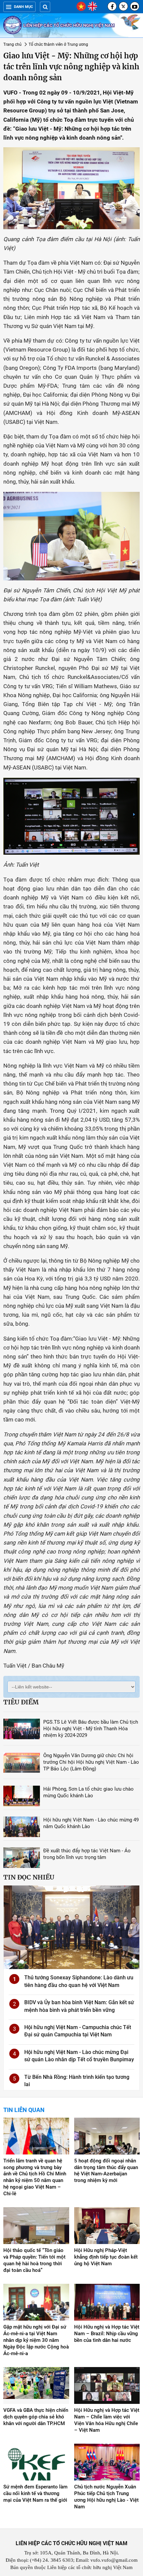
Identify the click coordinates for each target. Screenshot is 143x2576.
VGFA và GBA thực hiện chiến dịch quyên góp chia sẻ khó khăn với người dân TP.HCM (36, 2417)
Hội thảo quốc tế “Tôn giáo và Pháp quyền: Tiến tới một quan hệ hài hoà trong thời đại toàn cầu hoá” (34, 2260)
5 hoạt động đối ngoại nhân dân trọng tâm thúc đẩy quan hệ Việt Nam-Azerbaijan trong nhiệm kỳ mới (106, 2171)
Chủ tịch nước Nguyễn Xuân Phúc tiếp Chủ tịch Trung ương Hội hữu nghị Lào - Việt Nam (106, 2497)
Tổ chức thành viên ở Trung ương (58, 44)
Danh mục (23, 7)
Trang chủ (12, 44)
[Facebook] (112, 6)
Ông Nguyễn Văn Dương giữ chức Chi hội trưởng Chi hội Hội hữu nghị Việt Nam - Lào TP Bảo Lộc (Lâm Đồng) (91, 1762)
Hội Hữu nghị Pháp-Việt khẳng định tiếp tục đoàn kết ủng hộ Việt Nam (106, 2257)
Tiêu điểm (21, 1702)
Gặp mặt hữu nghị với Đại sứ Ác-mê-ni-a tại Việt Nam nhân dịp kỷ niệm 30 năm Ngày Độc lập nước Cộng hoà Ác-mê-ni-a (36, 2340)
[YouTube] (135, 6)
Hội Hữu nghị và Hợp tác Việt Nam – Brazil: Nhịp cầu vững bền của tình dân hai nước (107, 2334)
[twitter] (123, 6)
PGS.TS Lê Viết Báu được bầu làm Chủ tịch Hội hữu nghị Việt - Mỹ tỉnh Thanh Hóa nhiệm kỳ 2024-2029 (91, 1729)
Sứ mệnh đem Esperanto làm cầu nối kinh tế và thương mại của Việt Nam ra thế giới (35, 2493)
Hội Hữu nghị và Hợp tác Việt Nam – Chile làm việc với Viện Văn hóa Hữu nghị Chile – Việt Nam (107, 2420)
